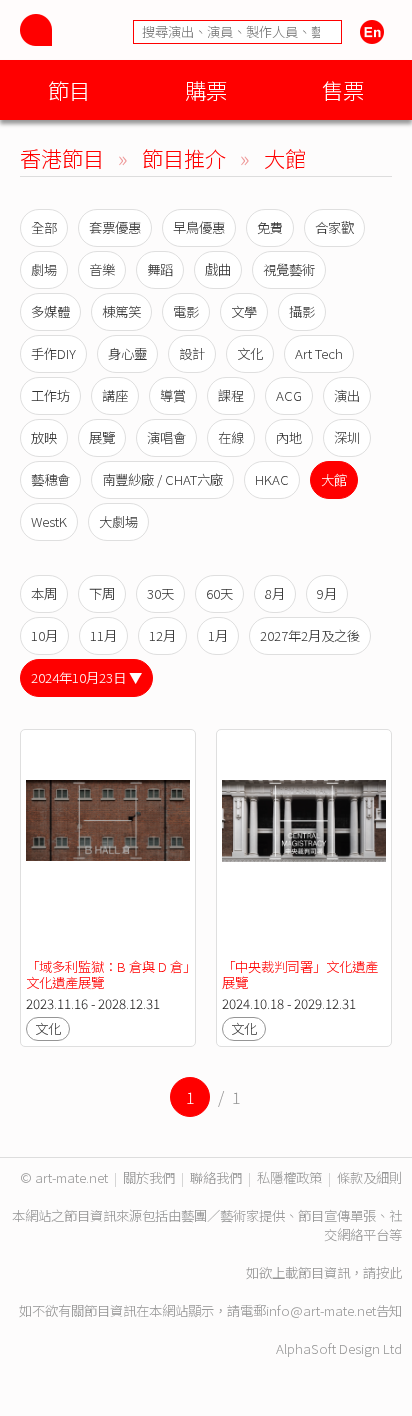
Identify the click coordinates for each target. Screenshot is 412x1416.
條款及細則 (369, 1177)
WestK (49, 521)
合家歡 (334, 227)
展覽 (102, 437)
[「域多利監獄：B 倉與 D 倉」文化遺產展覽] (108, 844)
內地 (289, 437)
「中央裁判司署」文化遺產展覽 (300, 974)
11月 (103, 635)
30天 (160, 593)
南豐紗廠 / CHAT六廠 (162, 479)
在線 (231, 437)
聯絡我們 (216, 1177)
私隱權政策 (289, 1177)
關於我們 (149, 1177)
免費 (270, 227)
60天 (219, 593)
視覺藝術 (289, 269)
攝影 (302, 311)
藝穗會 (50, 479)
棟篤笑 (121, 311)
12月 (162, 635)
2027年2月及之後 (310, 635)
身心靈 (127, 353)
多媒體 (50, 311)
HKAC (272, 479)
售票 (343, 89)
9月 (327, 593)
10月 (44, 635)
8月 (275, 593)
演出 (347, 395)
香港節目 (62, 157)
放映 (44, 437)
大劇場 (118, 521)
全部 (44, 227)
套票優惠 (115, 227)
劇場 (44, 269)
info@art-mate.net (321, 1310)
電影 (186, 311)
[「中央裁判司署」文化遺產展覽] (304, 844)
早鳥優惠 (199, 227)
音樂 (102, 269)
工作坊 (50, 395)
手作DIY (53, 353)
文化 (250, 353)
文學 (244, 311)
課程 (231, 395)
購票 (206, 89)
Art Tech (319, 353)
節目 (69, 89)
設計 (192, 353)
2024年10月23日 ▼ (86, 677)
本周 (44, 593)
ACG (289, 395)
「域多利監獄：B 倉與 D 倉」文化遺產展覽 (107, 974)
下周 (102, 593)
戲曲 (218, 269)
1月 (218, 635)
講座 (115, 395)
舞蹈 (160, 269)
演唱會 (166, 437)
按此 (389, 1272)
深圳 (347, 437)
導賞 (173, 395)
